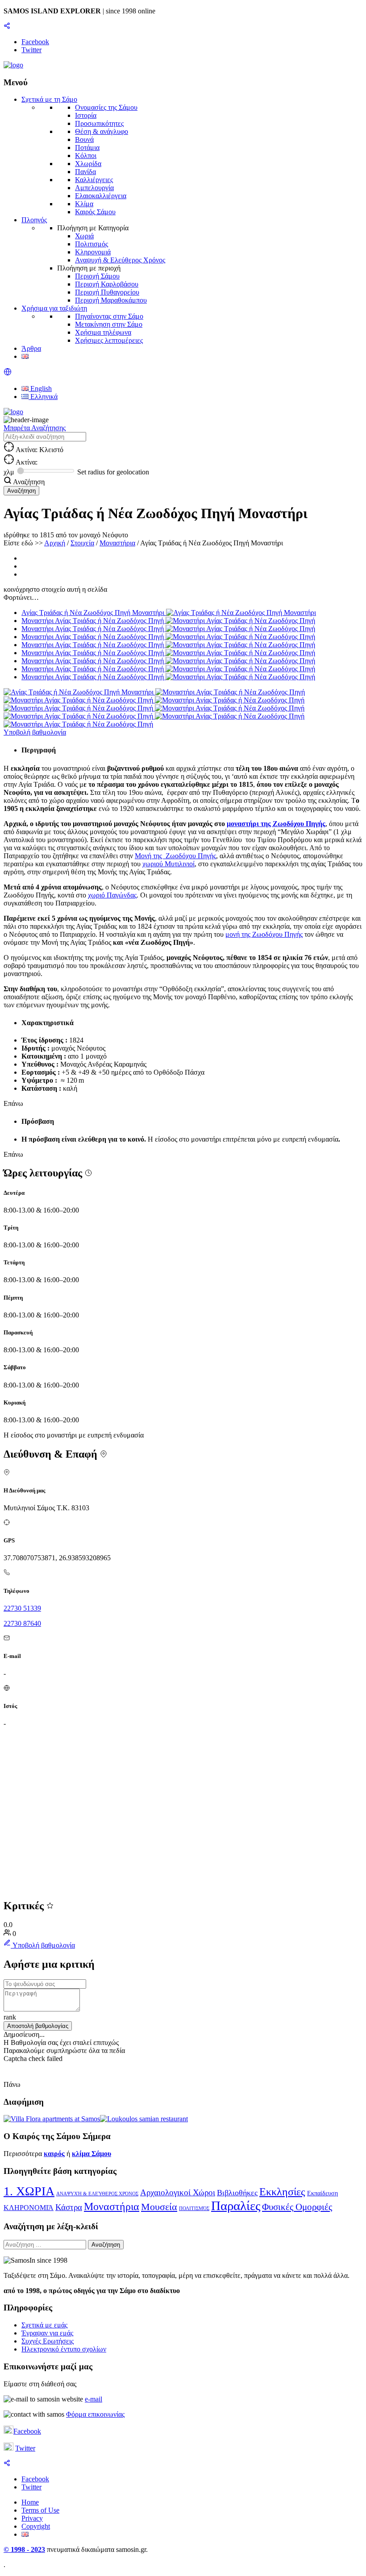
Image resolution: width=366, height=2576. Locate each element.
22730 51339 (22, 1608)
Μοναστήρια (117, 543)
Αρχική (55, 543)
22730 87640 (22, 1623)
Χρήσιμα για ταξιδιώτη (54, 308)
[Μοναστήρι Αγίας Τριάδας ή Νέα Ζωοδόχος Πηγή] (230, 692)
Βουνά (84, 139)
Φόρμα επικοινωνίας (95, 2414)
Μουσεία (159, 2207)
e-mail (94, 2399)
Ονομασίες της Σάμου (106, 107)
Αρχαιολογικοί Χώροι (178, 2192)
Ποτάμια (87, 147)
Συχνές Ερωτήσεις (48, 2341)
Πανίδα (85, 172)
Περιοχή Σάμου (97, 276)
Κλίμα (84, 204)
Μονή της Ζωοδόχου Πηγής (175, 856)
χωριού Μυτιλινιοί (168, 864)
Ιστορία (86, 115)
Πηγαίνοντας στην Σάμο (109, 316)
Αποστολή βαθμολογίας (38, 2026)
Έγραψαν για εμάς (47, 2333)
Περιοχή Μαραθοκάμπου (111, 300)
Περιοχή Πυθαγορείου (107, 292)
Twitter (25, 2448)
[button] (8, 373)
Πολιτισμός (91, 244)
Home (30, 2502)
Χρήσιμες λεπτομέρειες (109, 340)
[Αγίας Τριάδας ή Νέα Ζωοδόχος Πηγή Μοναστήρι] (79, 692)
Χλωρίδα (88, 164)
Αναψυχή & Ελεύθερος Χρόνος (120, 260)
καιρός (54, 2154)
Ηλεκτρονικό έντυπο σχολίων (64, 2349)
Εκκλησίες (282, 2192)
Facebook (27, 2431)
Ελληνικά (43, 397)
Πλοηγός (34, 220)
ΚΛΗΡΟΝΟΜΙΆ (29, 2208)
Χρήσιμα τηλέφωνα (103, 332)
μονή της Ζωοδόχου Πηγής (264, 934)
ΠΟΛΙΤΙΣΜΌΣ (194, 2208)
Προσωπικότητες (99, 123)
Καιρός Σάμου (95, 212)
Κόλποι (86, 156)
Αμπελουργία (94, 188)
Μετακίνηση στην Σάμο (109, 324)
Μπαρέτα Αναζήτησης (35, 428)
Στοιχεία (82, 543)
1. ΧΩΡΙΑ (29, 2191)
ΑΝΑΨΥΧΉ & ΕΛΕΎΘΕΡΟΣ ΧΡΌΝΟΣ (97, 2194)
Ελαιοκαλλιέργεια (101, 196)
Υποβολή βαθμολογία (35, 732)
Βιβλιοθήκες (237, 2193)
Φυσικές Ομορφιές (297, 2207)
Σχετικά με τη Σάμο (49, 99)
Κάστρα (69, 2207)
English (40, 388)
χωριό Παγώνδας (112, 895)
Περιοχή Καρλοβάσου (107, 284)
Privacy (32, 2518)
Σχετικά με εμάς (44, 2325)
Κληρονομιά (93, 252)
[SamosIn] (13, 65)
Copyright (36, 2526)
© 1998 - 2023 (24, 2549)
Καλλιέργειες (94, 180)
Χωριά (84, 236)
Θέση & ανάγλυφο (102, 131)
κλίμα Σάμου (91, 2154)
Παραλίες (236, 2206)
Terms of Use (40, 2510)
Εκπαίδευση (322, 2193)
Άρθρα (31, 348)
